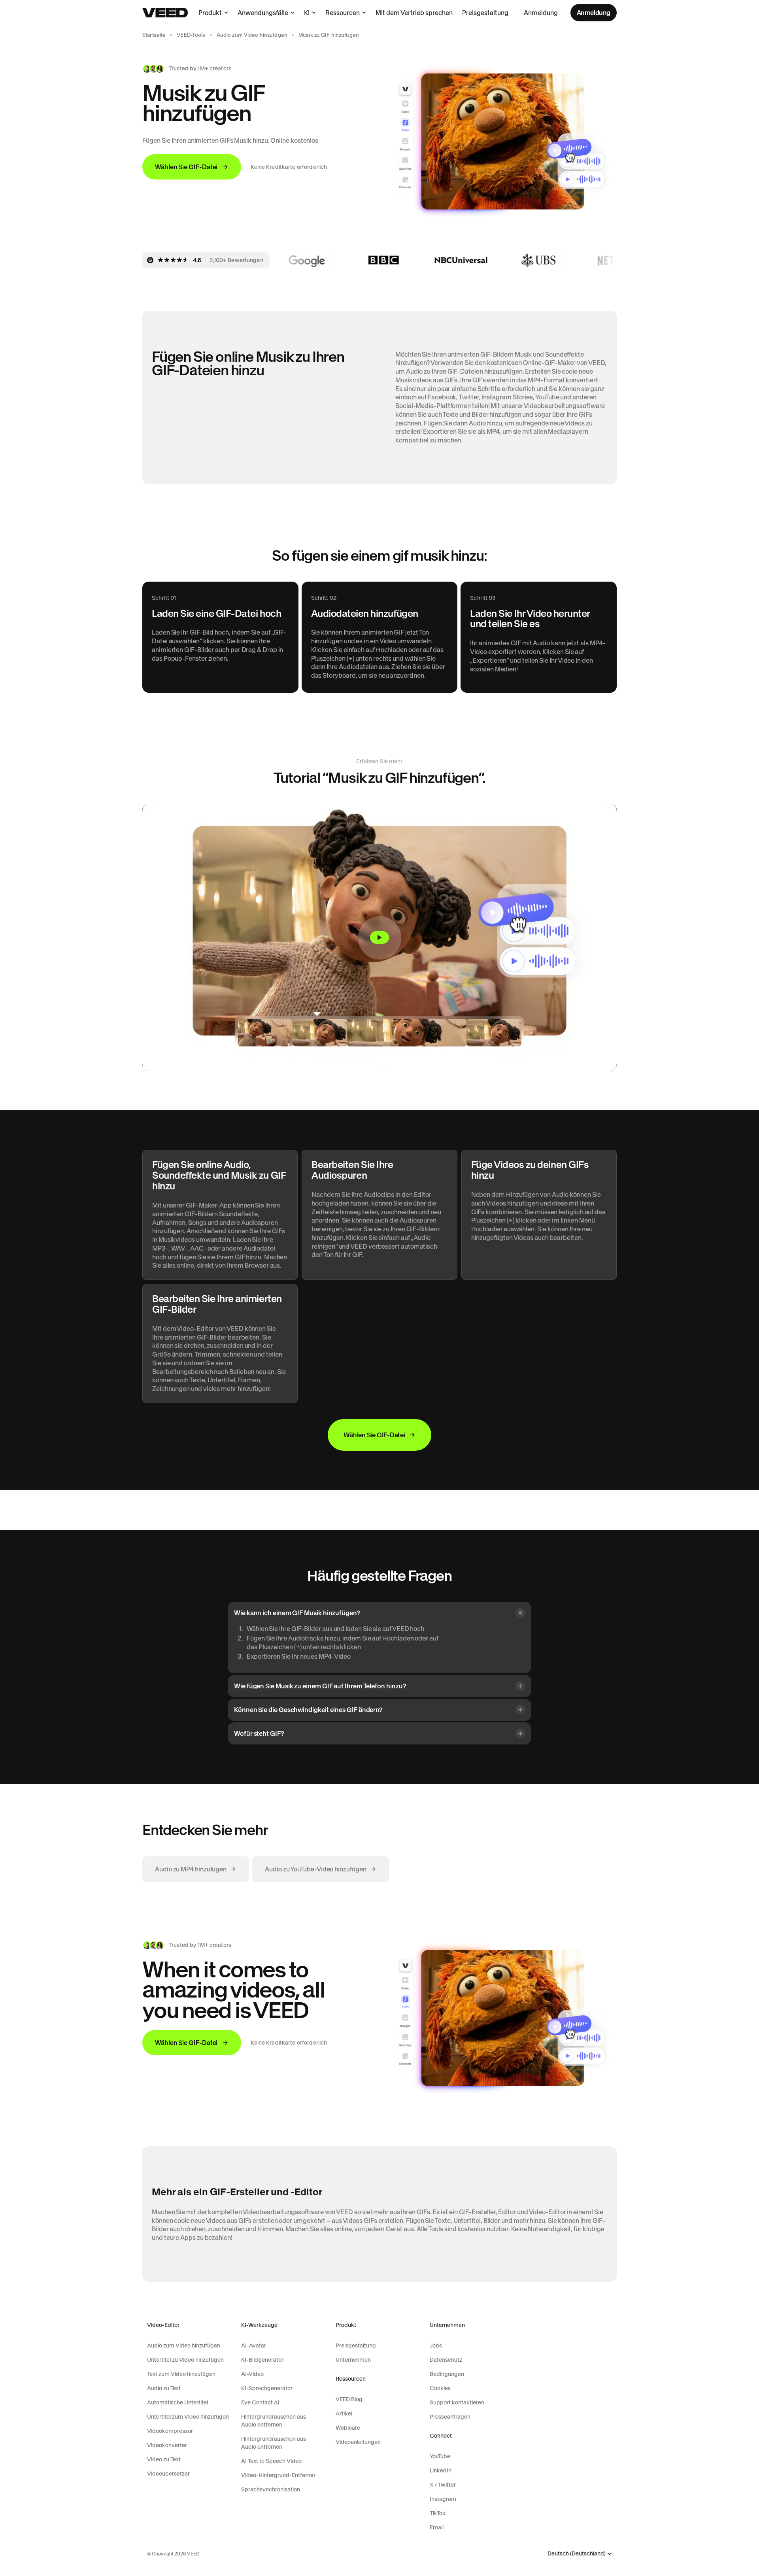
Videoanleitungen (358, 2442)
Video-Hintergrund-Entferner (278, 2475)
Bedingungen (447, 2374)
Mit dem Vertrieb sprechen (414, 13)
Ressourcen (343, 13)
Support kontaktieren (457, 2402)
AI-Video (252, 2374)
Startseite (154, 35)
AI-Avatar (254, 2345)
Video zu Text (164, 2459)
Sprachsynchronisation (271, 2489)
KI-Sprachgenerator (267, 2388)
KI (307, 13)
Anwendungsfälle (263, 13)
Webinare (348, 2428)
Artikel (344, 2413)
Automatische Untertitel (177, 2402)
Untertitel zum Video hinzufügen (188, 2417)
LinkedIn (441, 2470)
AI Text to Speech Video (271, 2461)
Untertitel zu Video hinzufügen (185, 2360)
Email (437, 2527)
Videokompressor (170, 2431)
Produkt (210, 13)
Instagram (443, 2499)
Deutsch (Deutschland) (577, 2554)
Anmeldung (541, 13)
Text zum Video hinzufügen (181, 2374)
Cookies (440, 2388)
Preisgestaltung (485, 13)
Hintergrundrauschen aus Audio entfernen (274, 2421)
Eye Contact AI (260, 2402)
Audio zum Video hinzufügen (252, 35)
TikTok (438, 2513)
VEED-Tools (191, 35)
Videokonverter (167, 2445)
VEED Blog (349, 2399)
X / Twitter (443, 2485)
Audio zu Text (164, 2388)
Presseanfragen (450, 2417)
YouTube (440, 2456)
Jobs (436, 2345)
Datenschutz (446, 2360)
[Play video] (379, 937)
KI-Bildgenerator (262, 2360)
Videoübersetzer (168, 2474)
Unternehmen (353, 2360)
